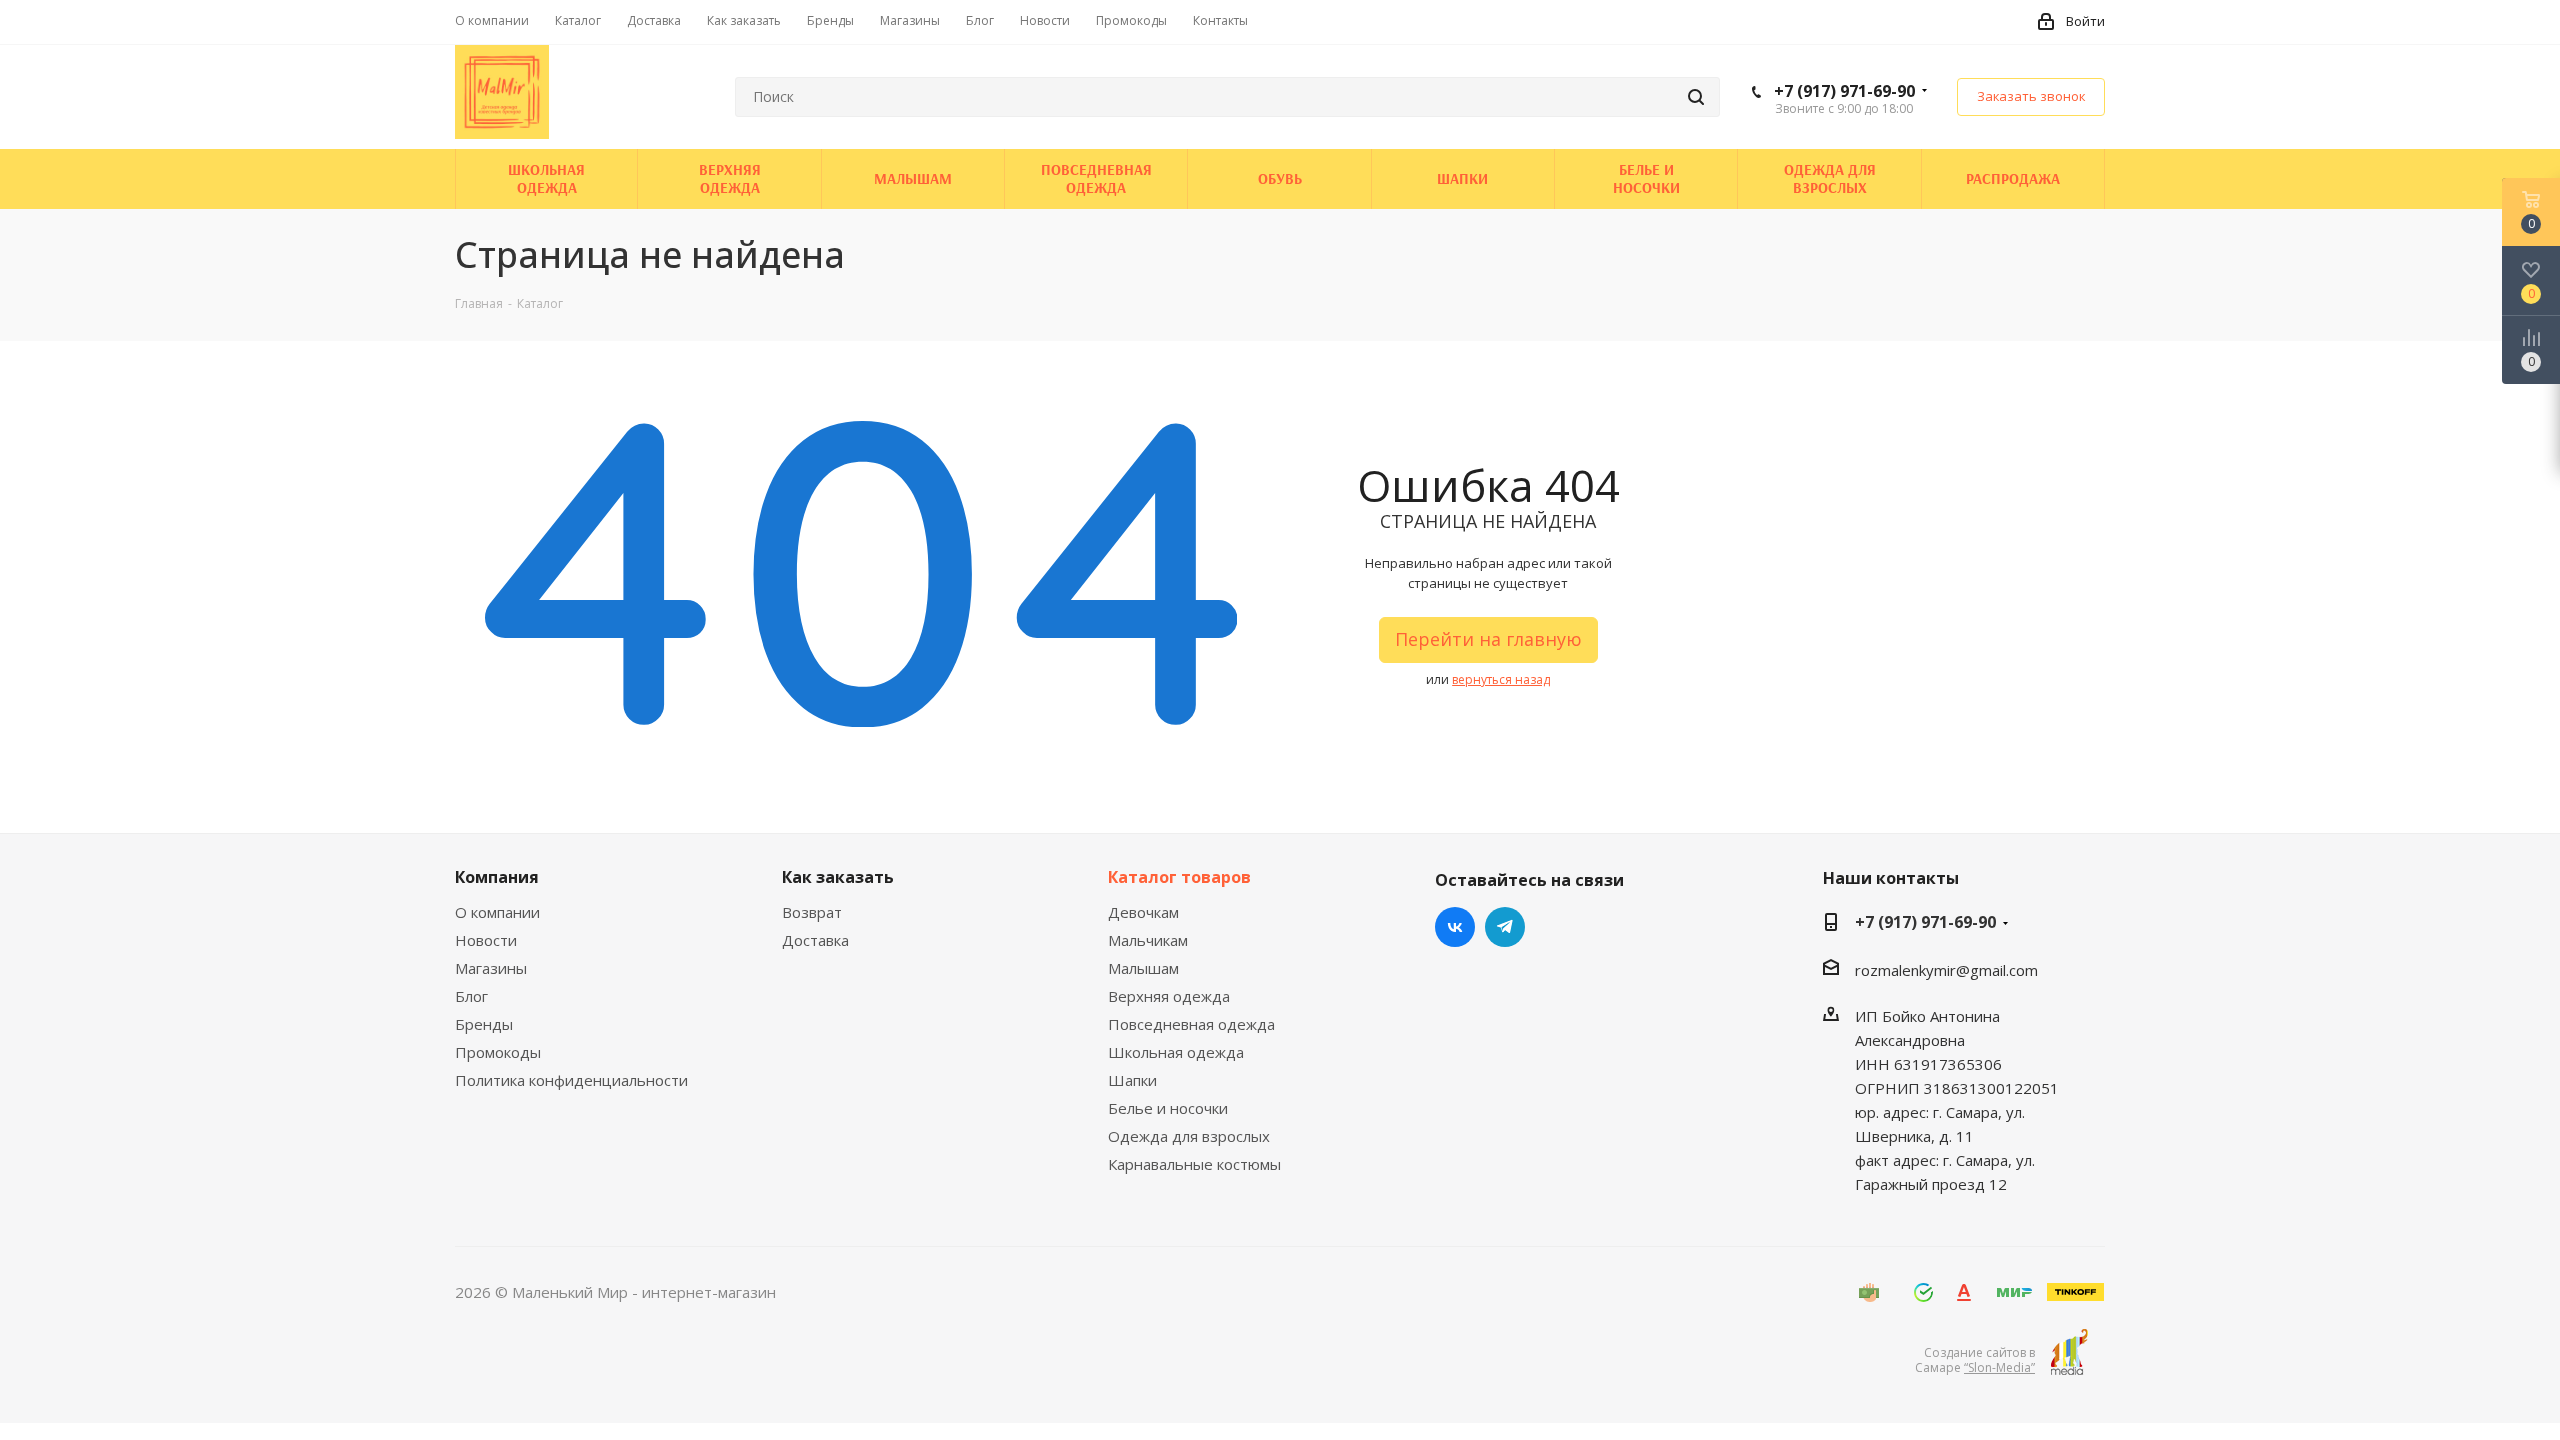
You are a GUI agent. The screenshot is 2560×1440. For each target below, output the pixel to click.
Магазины (491, 968)
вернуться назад (1501, 679)
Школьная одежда (1176, 1052)
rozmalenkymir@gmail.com (1946, 970)
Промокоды (498, 1052)
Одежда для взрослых (1189, 1136)
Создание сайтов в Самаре (1975, 1360)
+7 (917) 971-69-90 (1844, 91)
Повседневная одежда (1191, 1024)
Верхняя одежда (1169, 996)
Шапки (1132, 1080)
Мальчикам (1148, 940)
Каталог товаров (1179, 877)
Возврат (812, 912)
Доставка (815, 940)
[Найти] (1696, 97)
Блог (471, 996)
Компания (497, 877)
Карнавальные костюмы (1194, 1164)
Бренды (484, 1024)
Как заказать (838, 877)
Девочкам (1143, 912)
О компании (497, 912)
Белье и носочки (1168, 1108)
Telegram (1505, 927)
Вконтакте (1455, 927)
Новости (486, 940)
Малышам (1143, 968)
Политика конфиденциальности (571, 1080)
